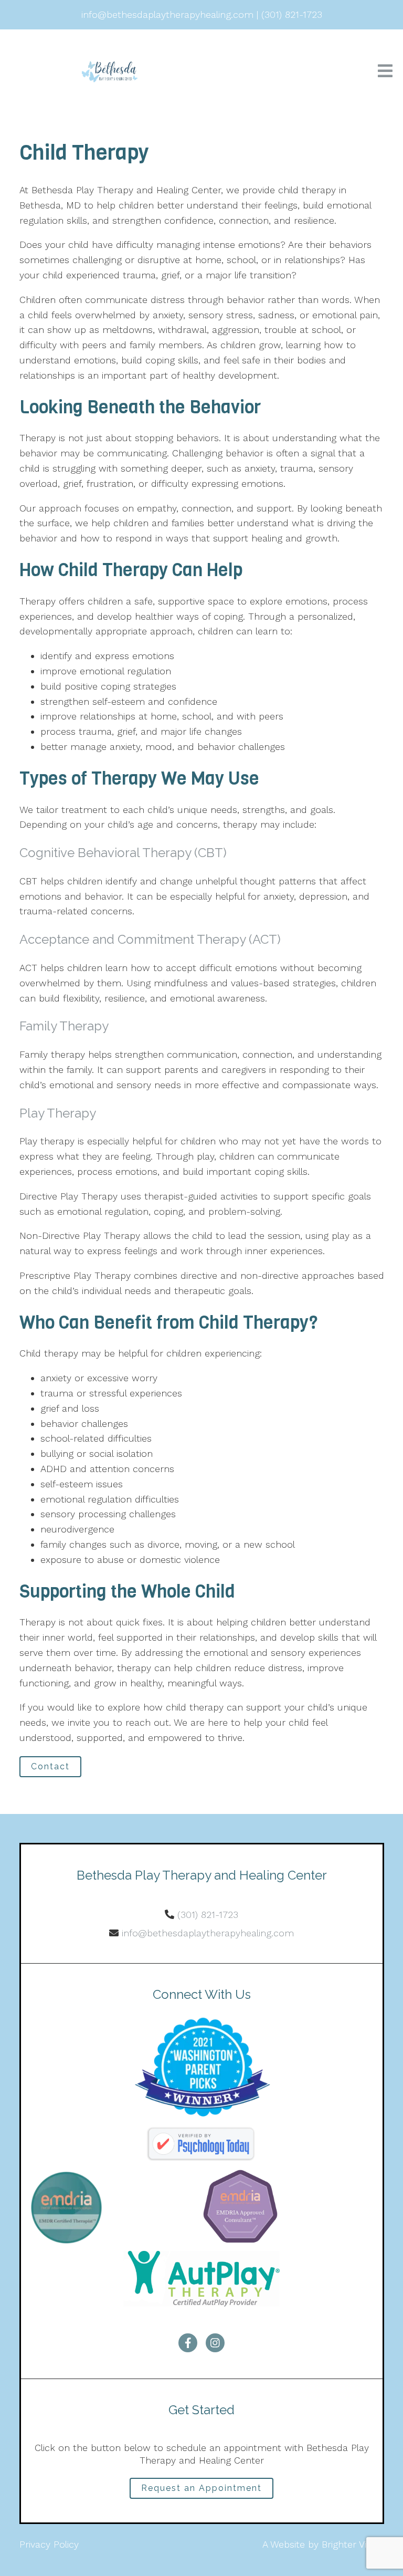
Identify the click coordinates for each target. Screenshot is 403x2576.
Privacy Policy (49, 2544)
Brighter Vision (353, 2544)
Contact (50, 1766)
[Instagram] (215, 2343)
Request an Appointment (201, 2488)
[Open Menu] (385, 72)
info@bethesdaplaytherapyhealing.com (208, 1933)
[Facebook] (188, 2343)
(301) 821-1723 (208, 1915)
